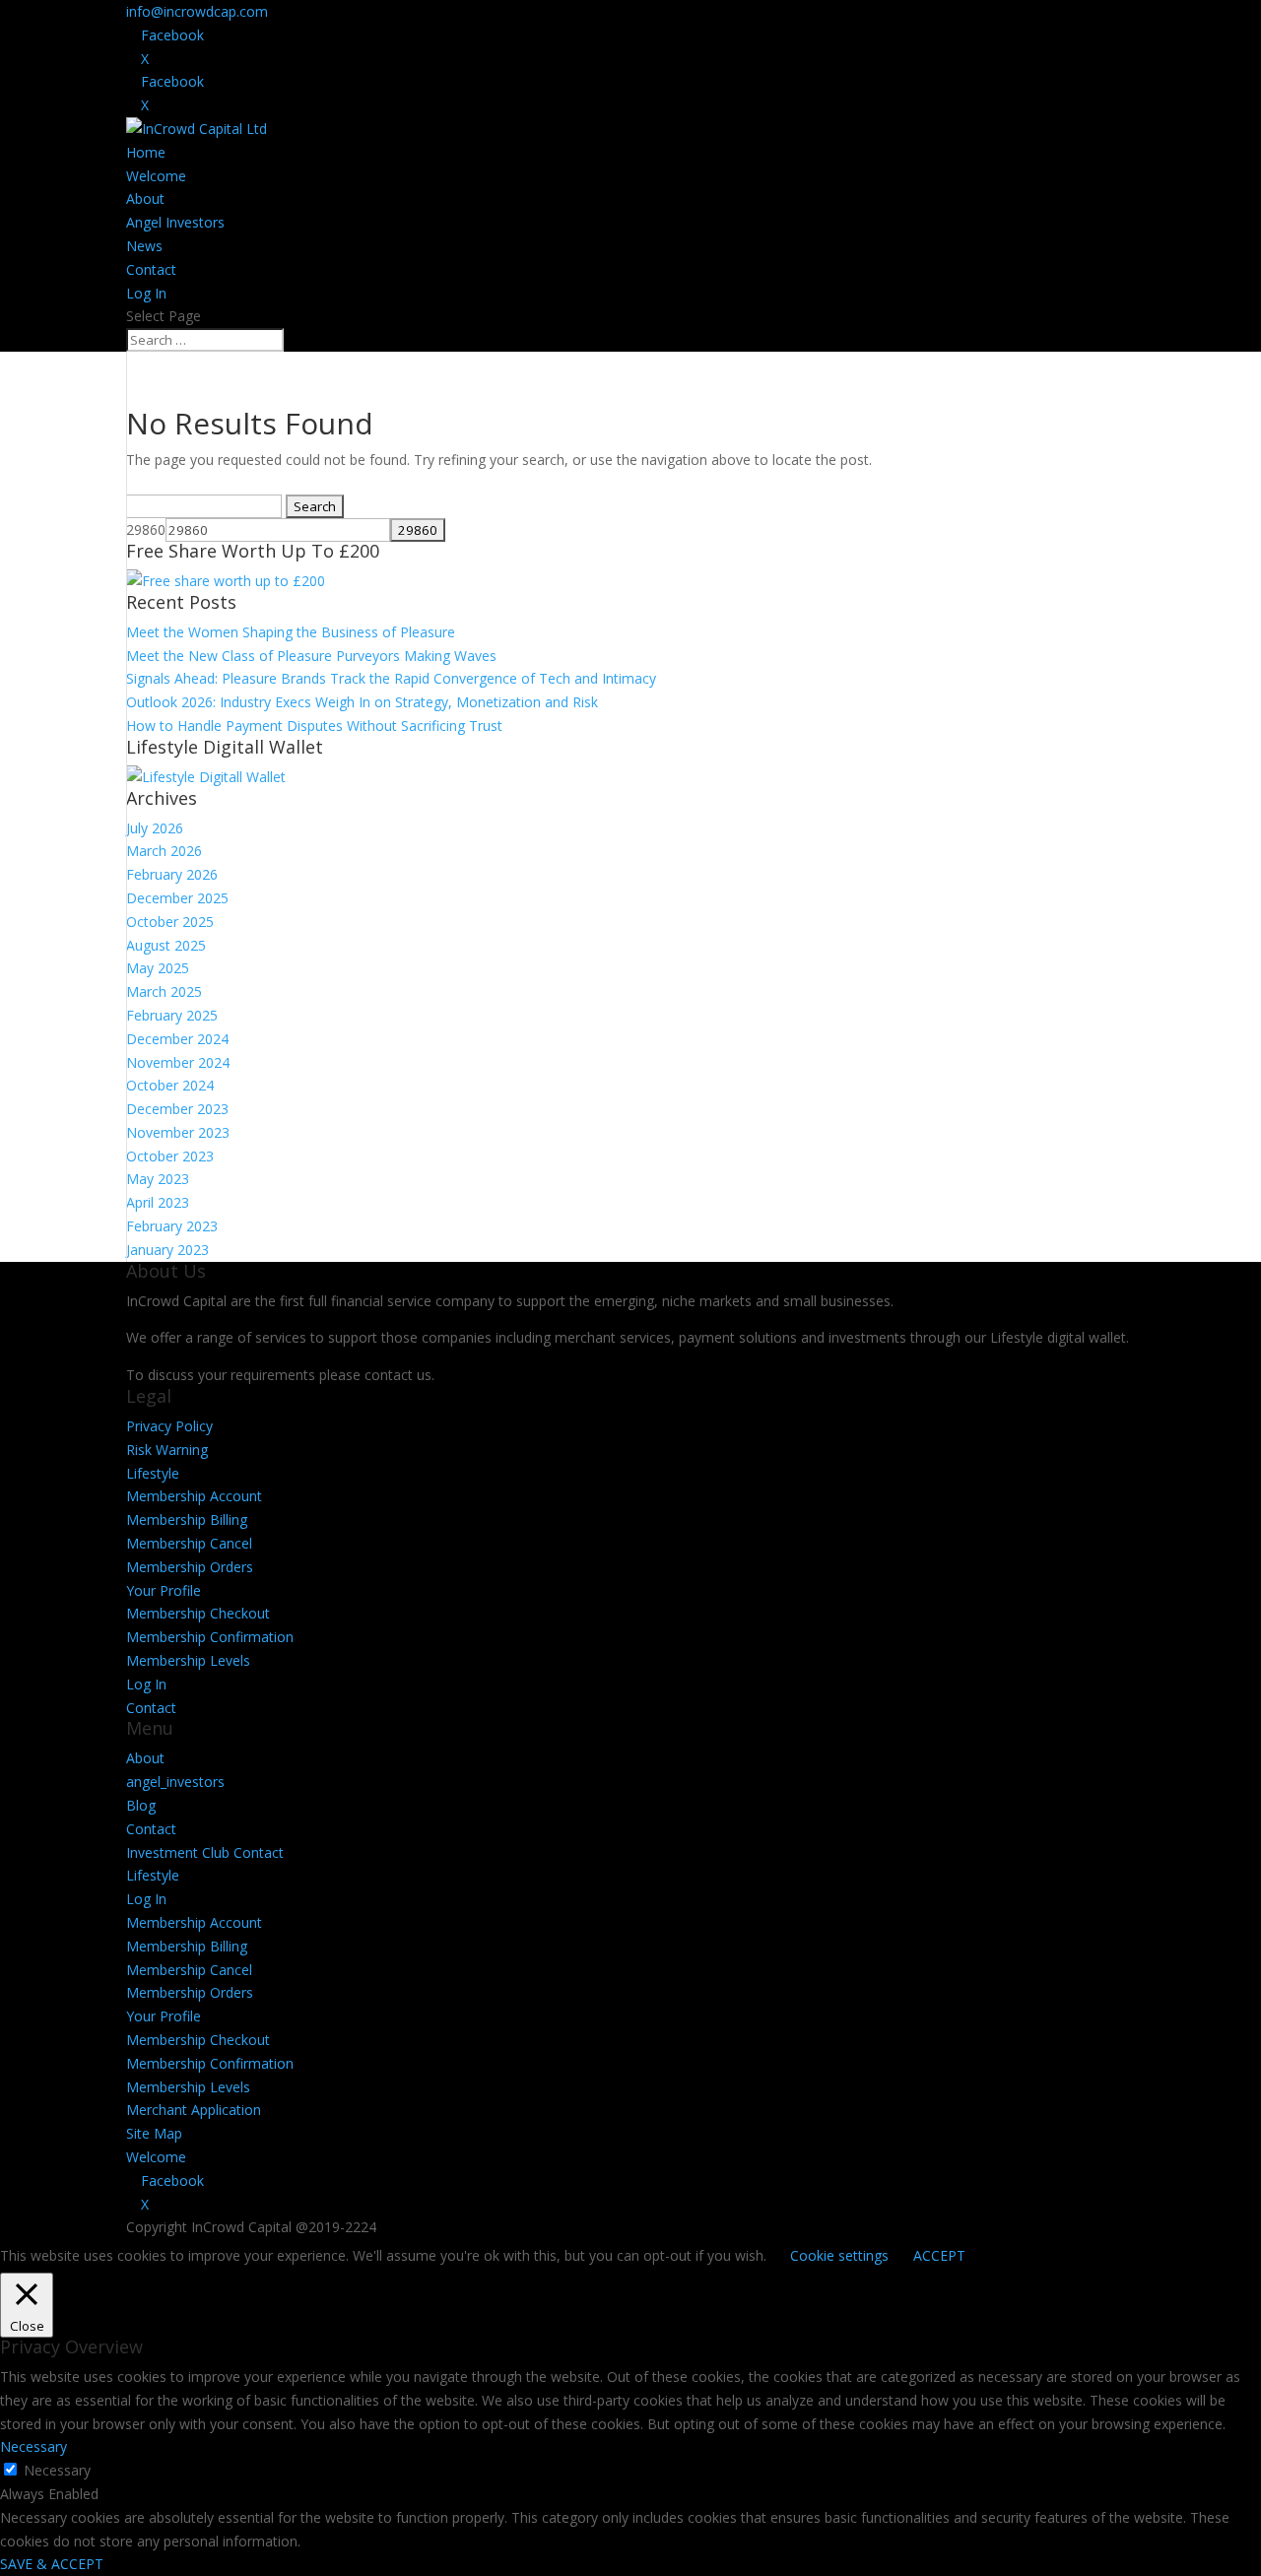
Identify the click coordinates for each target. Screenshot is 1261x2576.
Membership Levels (188, 1660)
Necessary (57, 2470)
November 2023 (178, 1132)
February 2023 (172, 1226)
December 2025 (177, 898)
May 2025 (158, 968)
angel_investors (175, 1782)
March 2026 (164, 851)
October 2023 (170, 1156)
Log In (146, 293)
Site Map (154, 2133)
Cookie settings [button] (839, 2255)
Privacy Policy (169, 1426)
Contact (151, 269)
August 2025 (166, 945)
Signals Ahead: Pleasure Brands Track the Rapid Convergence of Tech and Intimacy (391, 678)
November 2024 (178, 1062)
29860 (146, 529)
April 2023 (158, 1202)
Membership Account (194, 1496)
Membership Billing (187, 1519)
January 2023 (167, 1250)
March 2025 (164, 991)
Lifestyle (153, 1473)
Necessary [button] (33, 2446)
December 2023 (177, 1109)
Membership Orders (190, 1567)
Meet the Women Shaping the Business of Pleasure (291, 632)
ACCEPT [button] (939, 2255)
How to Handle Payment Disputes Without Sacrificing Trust (314, 726)
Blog (141, 1805)
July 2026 (155, 828)
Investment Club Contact (205, 1852)
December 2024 (177, 1039)
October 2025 (170, 922)
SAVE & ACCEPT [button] (52, 2564)
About (145, 198)
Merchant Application (194, 2110)
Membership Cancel (189, 1543)
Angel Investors (175, 222)
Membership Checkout (198, 1613)
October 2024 (170, 1085)
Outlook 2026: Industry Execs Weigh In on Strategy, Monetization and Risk (362, 702)
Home (146, 152)
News (144, 246)
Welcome (156, 176)
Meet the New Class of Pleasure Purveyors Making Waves (311, 656)
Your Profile (164, 1590)
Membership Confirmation (210, 1637)
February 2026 (172, 874)
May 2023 (158, 1179)
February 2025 (172, 1015)
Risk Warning (167, 1450)
